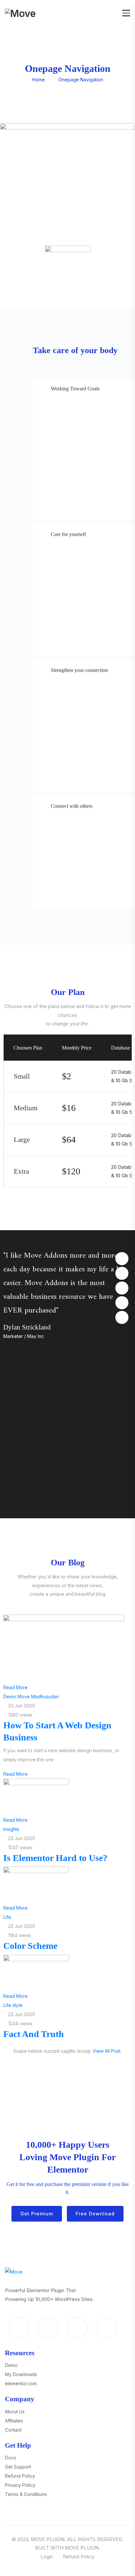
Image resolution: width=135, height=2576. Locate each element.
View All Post (107, 2051)
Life (7, 1917)
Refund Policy (20, 2476)
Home (39, 80)
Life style (13, 2005)
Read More (15, 1687)
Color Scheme (30, 1946)
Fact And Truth (34, 2034)
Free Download (95, 2214)
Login (47, 2557)
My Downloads (21, 2374)
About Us (15, 2412)
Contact (13, 2430)
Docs (10, 2458)
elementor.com (21, 2383)
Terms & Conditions (26, 2494)
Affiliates (14, 2421)
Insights (11, 1829)
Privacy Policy (20, 2485)
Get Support (18, 2467)
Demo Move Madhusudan (31, 1696)
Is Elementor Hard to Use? (55, 1858)
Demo (11, 2365)
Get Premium (37, 2214)
